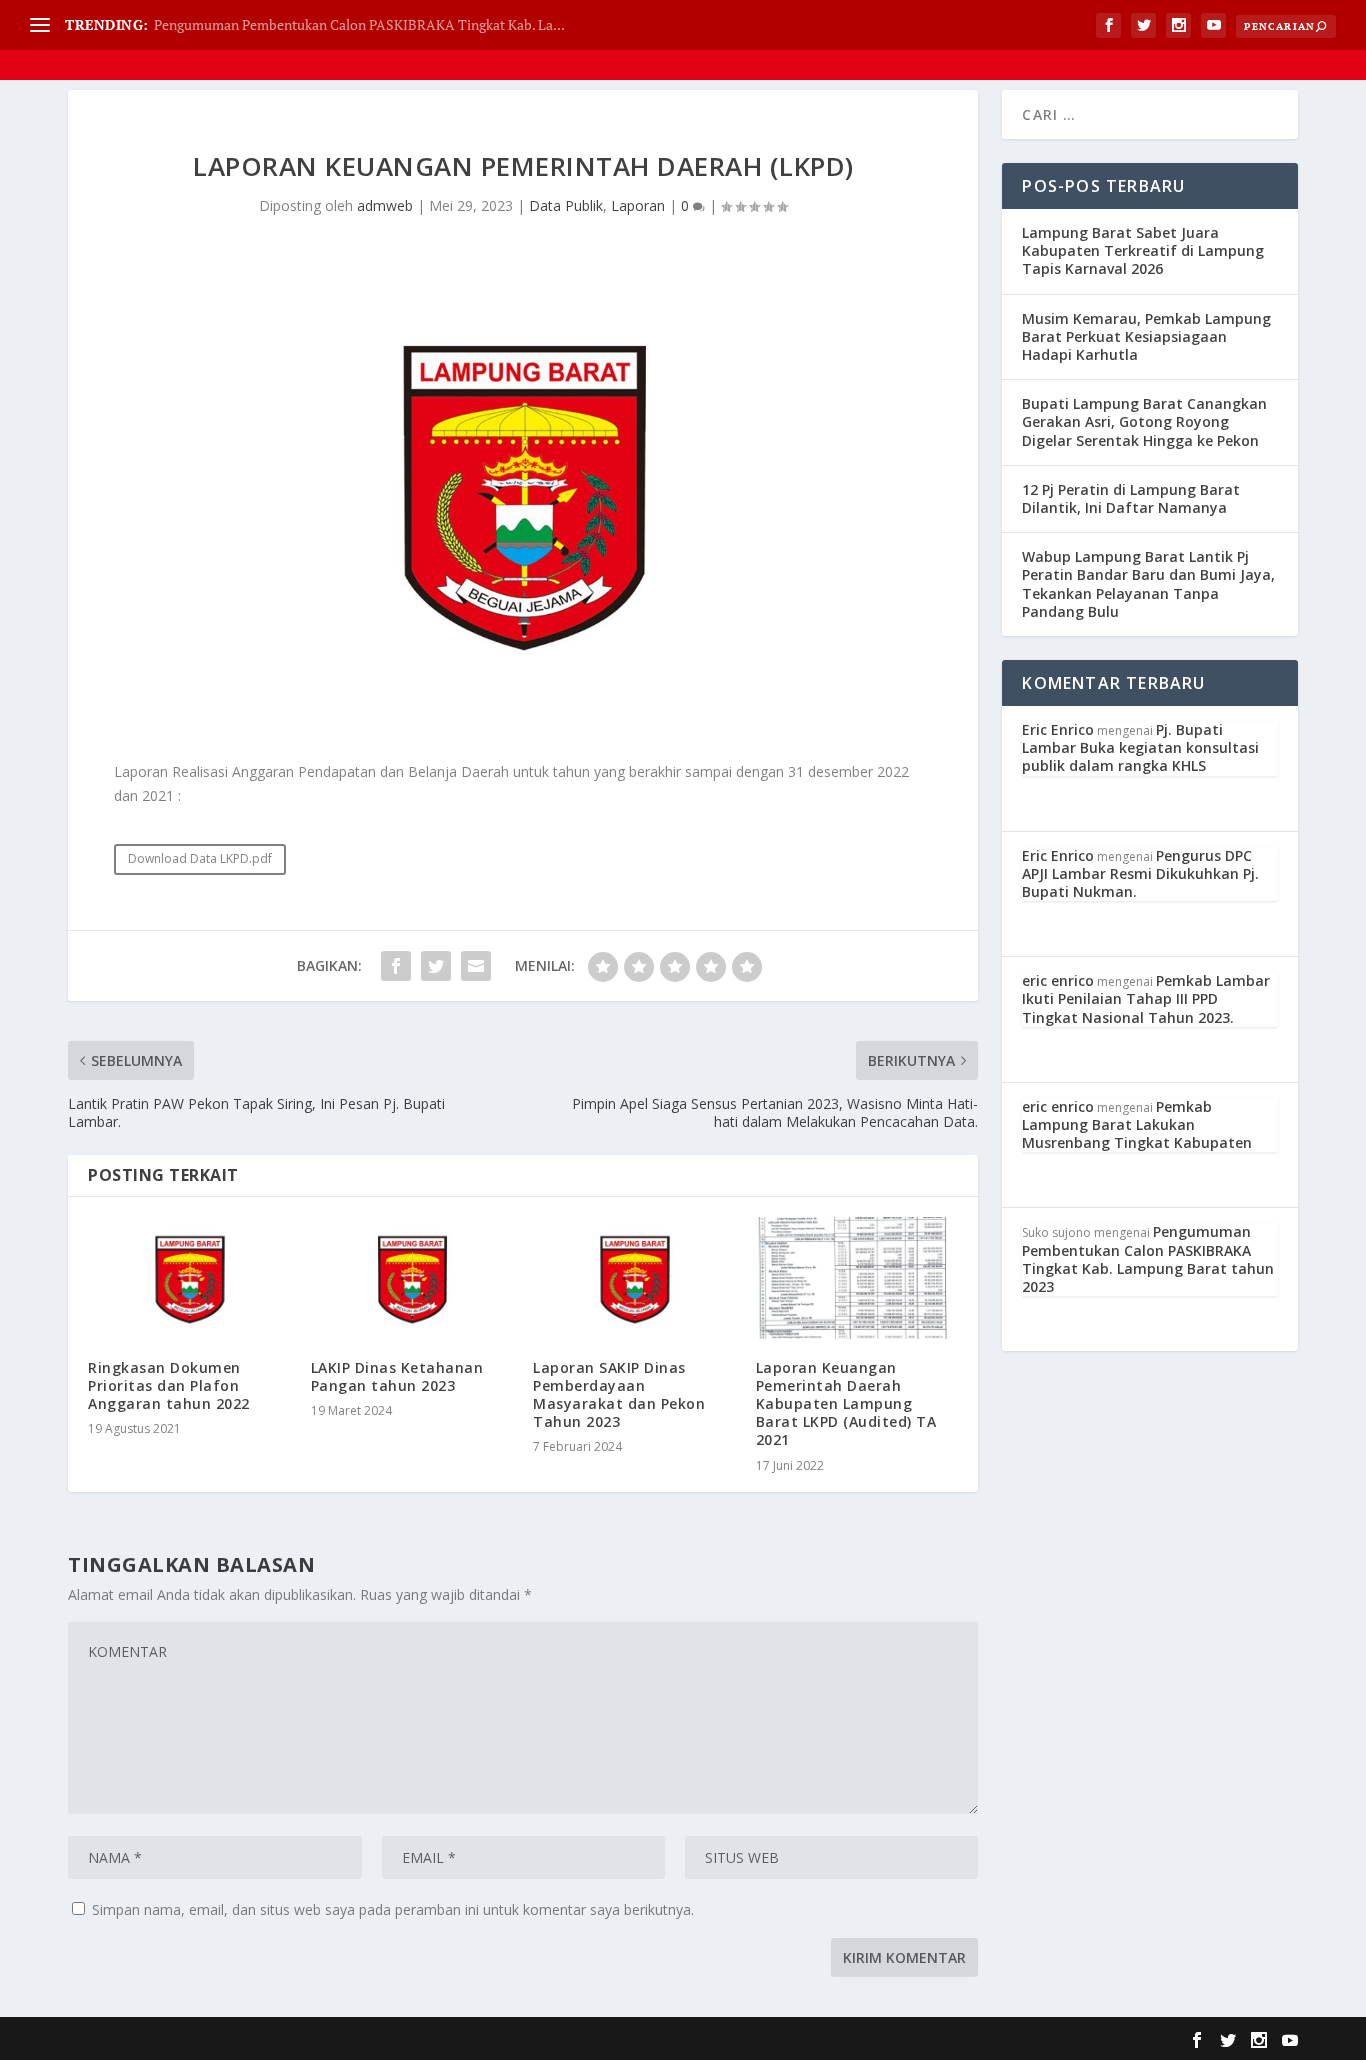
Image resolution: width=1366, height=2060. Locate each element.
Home (733, 39)
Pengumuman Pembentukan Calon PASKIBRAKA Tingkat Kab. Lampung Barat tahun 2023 (1148, 1259)
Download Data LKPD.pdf (200, 858)
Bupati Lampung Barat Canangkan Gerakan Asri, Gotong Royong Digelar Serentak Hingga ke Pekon (1144, 421)
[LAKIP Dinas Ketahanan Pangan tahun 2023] (412, 1278)
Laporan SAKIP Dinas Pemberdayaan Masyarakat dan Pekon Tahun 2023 (619, 1395)
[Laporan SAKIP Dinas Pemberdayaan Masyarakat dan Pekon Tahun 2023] (634, 1278)
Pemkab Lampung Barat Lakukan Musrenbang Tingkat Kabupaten (1137, 1124)
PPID (1286, 39)
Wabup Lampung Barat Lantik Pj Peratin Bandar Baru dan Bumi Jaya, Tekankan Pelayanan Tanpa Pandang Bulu (1148, 584)
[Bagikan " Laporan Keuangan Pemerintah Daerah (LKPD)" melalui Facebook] (396, 966)
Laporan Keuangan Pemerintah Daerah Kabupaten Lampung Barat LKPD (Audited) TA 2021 (846, 1404)
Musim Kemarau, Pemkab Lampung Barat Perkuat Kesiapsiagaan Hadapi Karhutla (1146, 336)
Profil (798, 39)
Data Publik (899, 39)
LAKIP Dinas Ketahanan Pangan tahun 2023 (397, 1376)
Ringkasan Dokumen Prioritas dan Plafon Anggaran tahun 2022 (169, 1385)
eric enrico (1058, 980)
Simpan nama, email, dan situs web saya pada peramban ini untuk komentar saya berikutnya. (393, 1909)
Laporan (638, 205)
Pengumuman (1179, 39)
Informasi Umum (1036, 39)
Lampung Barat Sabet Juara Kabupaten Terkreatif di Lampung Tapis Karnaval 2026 (1143, 250)
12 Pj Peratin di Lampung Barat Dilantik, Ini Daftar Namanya (1131, 498)
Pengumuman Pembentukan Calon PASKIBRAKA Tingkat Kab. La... (359, 24)
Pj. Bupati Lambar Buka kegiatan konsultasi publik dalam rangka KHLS (1140, 747)
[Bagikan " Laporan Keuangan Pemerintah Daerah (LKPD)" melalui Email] (476, 966)
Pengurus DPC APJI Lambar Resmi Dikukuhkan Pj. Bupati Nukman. (1140, 873)
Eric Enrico (1058, 729)
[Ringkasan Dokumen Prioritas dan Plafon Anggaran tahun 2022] (189, 1278)
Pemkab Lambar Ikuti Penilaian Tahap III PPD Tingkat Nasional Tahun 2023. (1146, 998)
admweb (385, 205)
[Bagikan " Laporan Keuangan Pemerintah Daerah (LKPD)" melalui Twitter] (436, 966)
